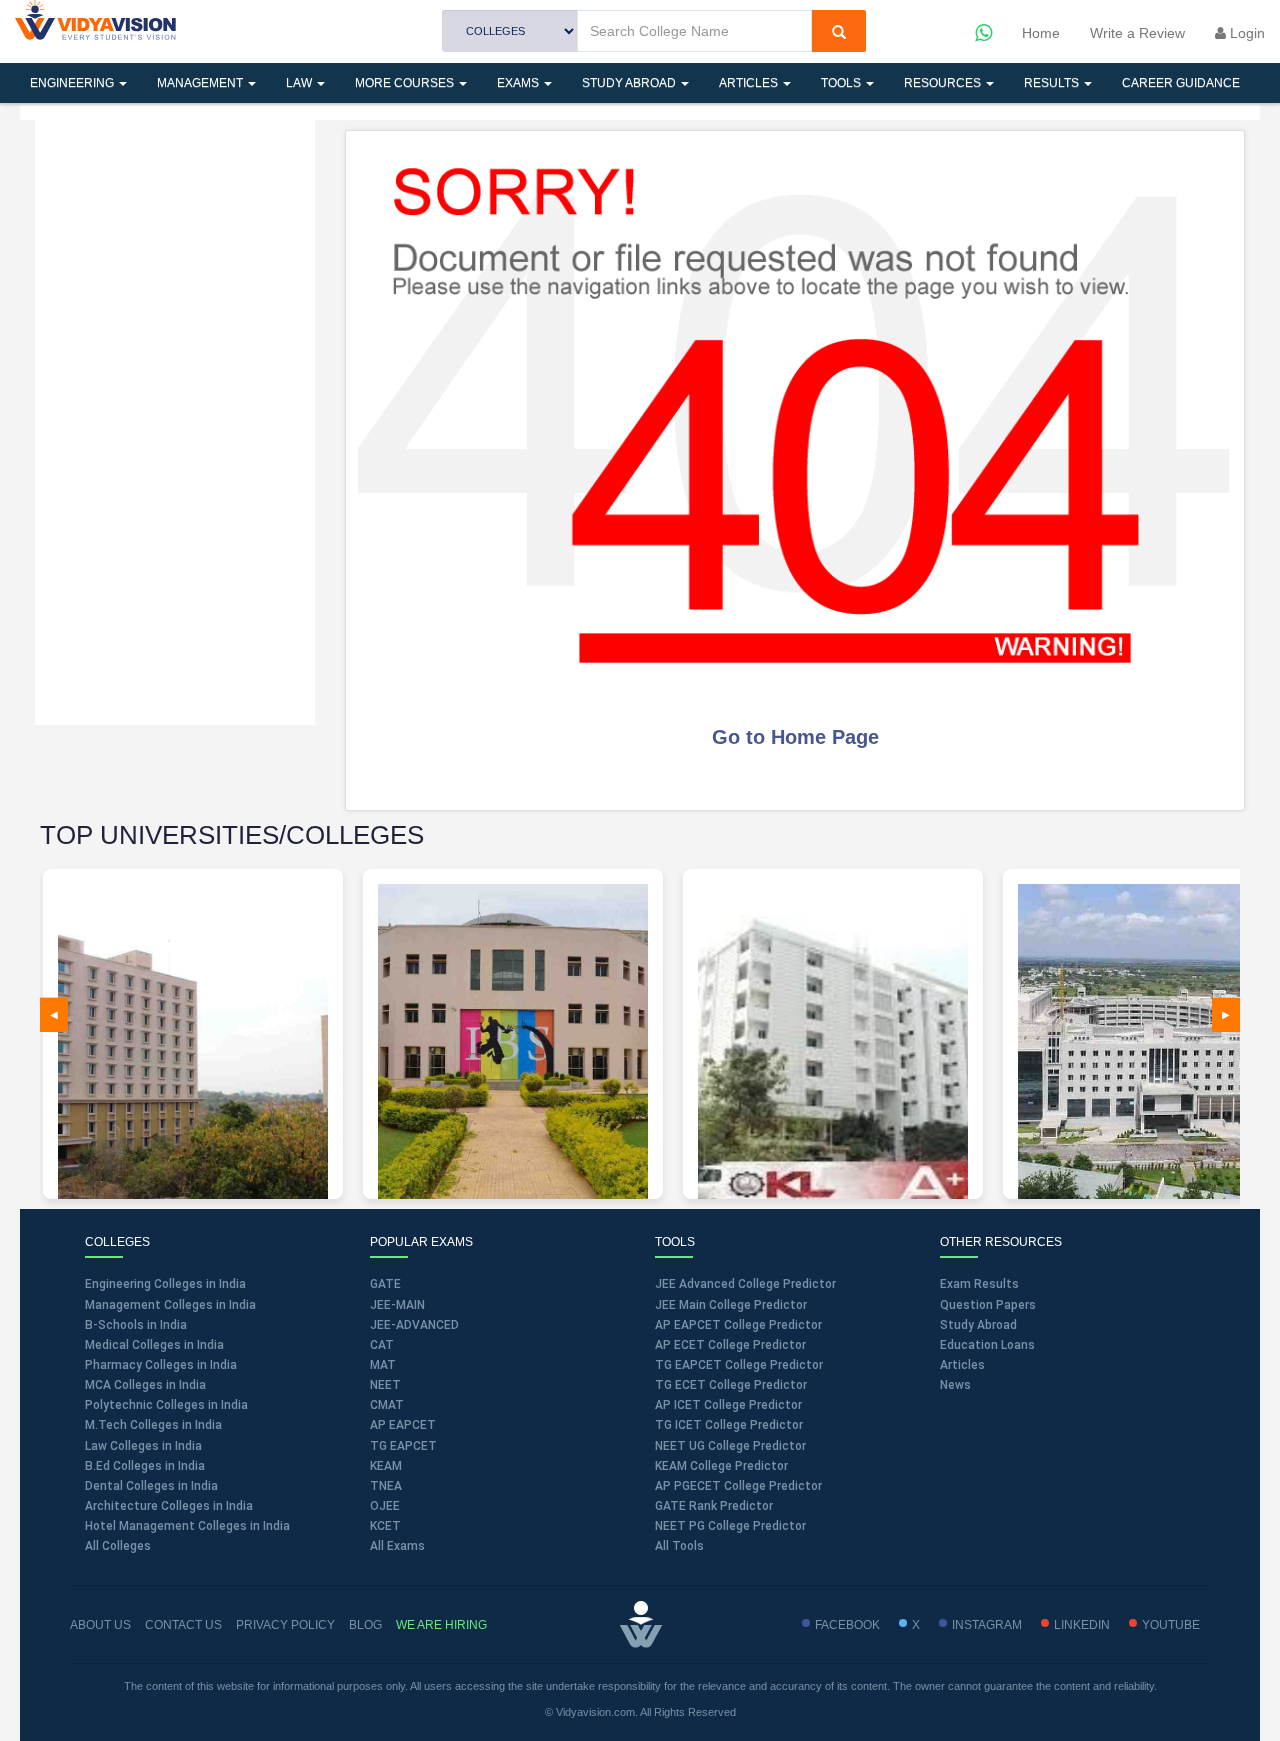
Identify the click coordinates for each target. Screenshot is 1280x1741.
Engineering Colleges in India (165, 1284)
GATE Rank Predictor (714, 1506)
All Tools (679, 1546)
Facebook (847, 1625)
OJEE (385, 1506)
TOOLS (842, 83)
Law (300, 83)
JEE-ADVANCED (414, 1325)
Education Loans (987, 1345)
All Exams (397, 1546)
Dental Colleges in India (151, 1486)
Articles (750, 83)
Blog (365, 1625)
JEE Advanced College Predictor (745, 1284)
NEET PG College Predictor (730, 1526)
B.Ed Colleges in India (145, 1466)
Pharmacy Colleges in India (161, 1365)
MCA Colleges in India (145, 1385)
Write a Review (1137, 33)
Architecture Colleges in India (169, 1506)
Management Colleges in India (170, 1305)
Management (201, 83)
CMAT (387, 1405)
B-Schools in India (136, 1325)
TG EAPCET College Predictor (739, 1365)
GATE (385, 1284)
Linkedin (1082, 1625)
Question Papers (988, 1305)
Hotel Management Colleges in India (187, 1526)
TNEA (386, 1486)
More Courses (406, 83)
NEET (385, 1385)
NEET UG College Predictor (730, 1446)
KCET (385, 1526)
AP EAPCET (403, 1425)
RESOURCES (944, 83)
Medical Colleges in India (154, 1345)
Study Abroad (630, 83)
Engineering (73, 83)
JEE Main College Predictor (731, 1305)
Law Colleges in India (143, 1446)
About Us (100, 1625)
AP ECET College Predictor (730, 1345)
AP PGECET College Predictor (738, 1486)
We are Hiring (441, 1625)
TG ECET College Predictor (731, 1385)
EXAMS (519, 83)
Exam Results (979, 1284)
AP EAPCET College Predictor (738, 1325)
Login (1245, 33)
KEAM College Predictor (721, 1466)
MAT (383, 1365)
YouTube (1171, 1625)
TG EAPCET (403, 1446)
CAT (382, 1345)
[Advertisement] (175, 420)
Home (1041, 33)
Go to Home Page (795, 737)
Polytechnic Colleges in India (166, 1405)
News (955, 1385)
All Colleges (118, 1546)
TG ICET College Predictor (729, 1425)
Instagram (987, 1625)
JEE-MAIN (397, 1305)
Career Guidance (1181, 83)
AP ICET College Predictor (728, 1405)
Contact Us (183, 1625)
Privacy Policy (285, 1625)
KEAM (386, 1466)
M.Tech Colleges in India (153, 1425)
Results (1053, 83)
